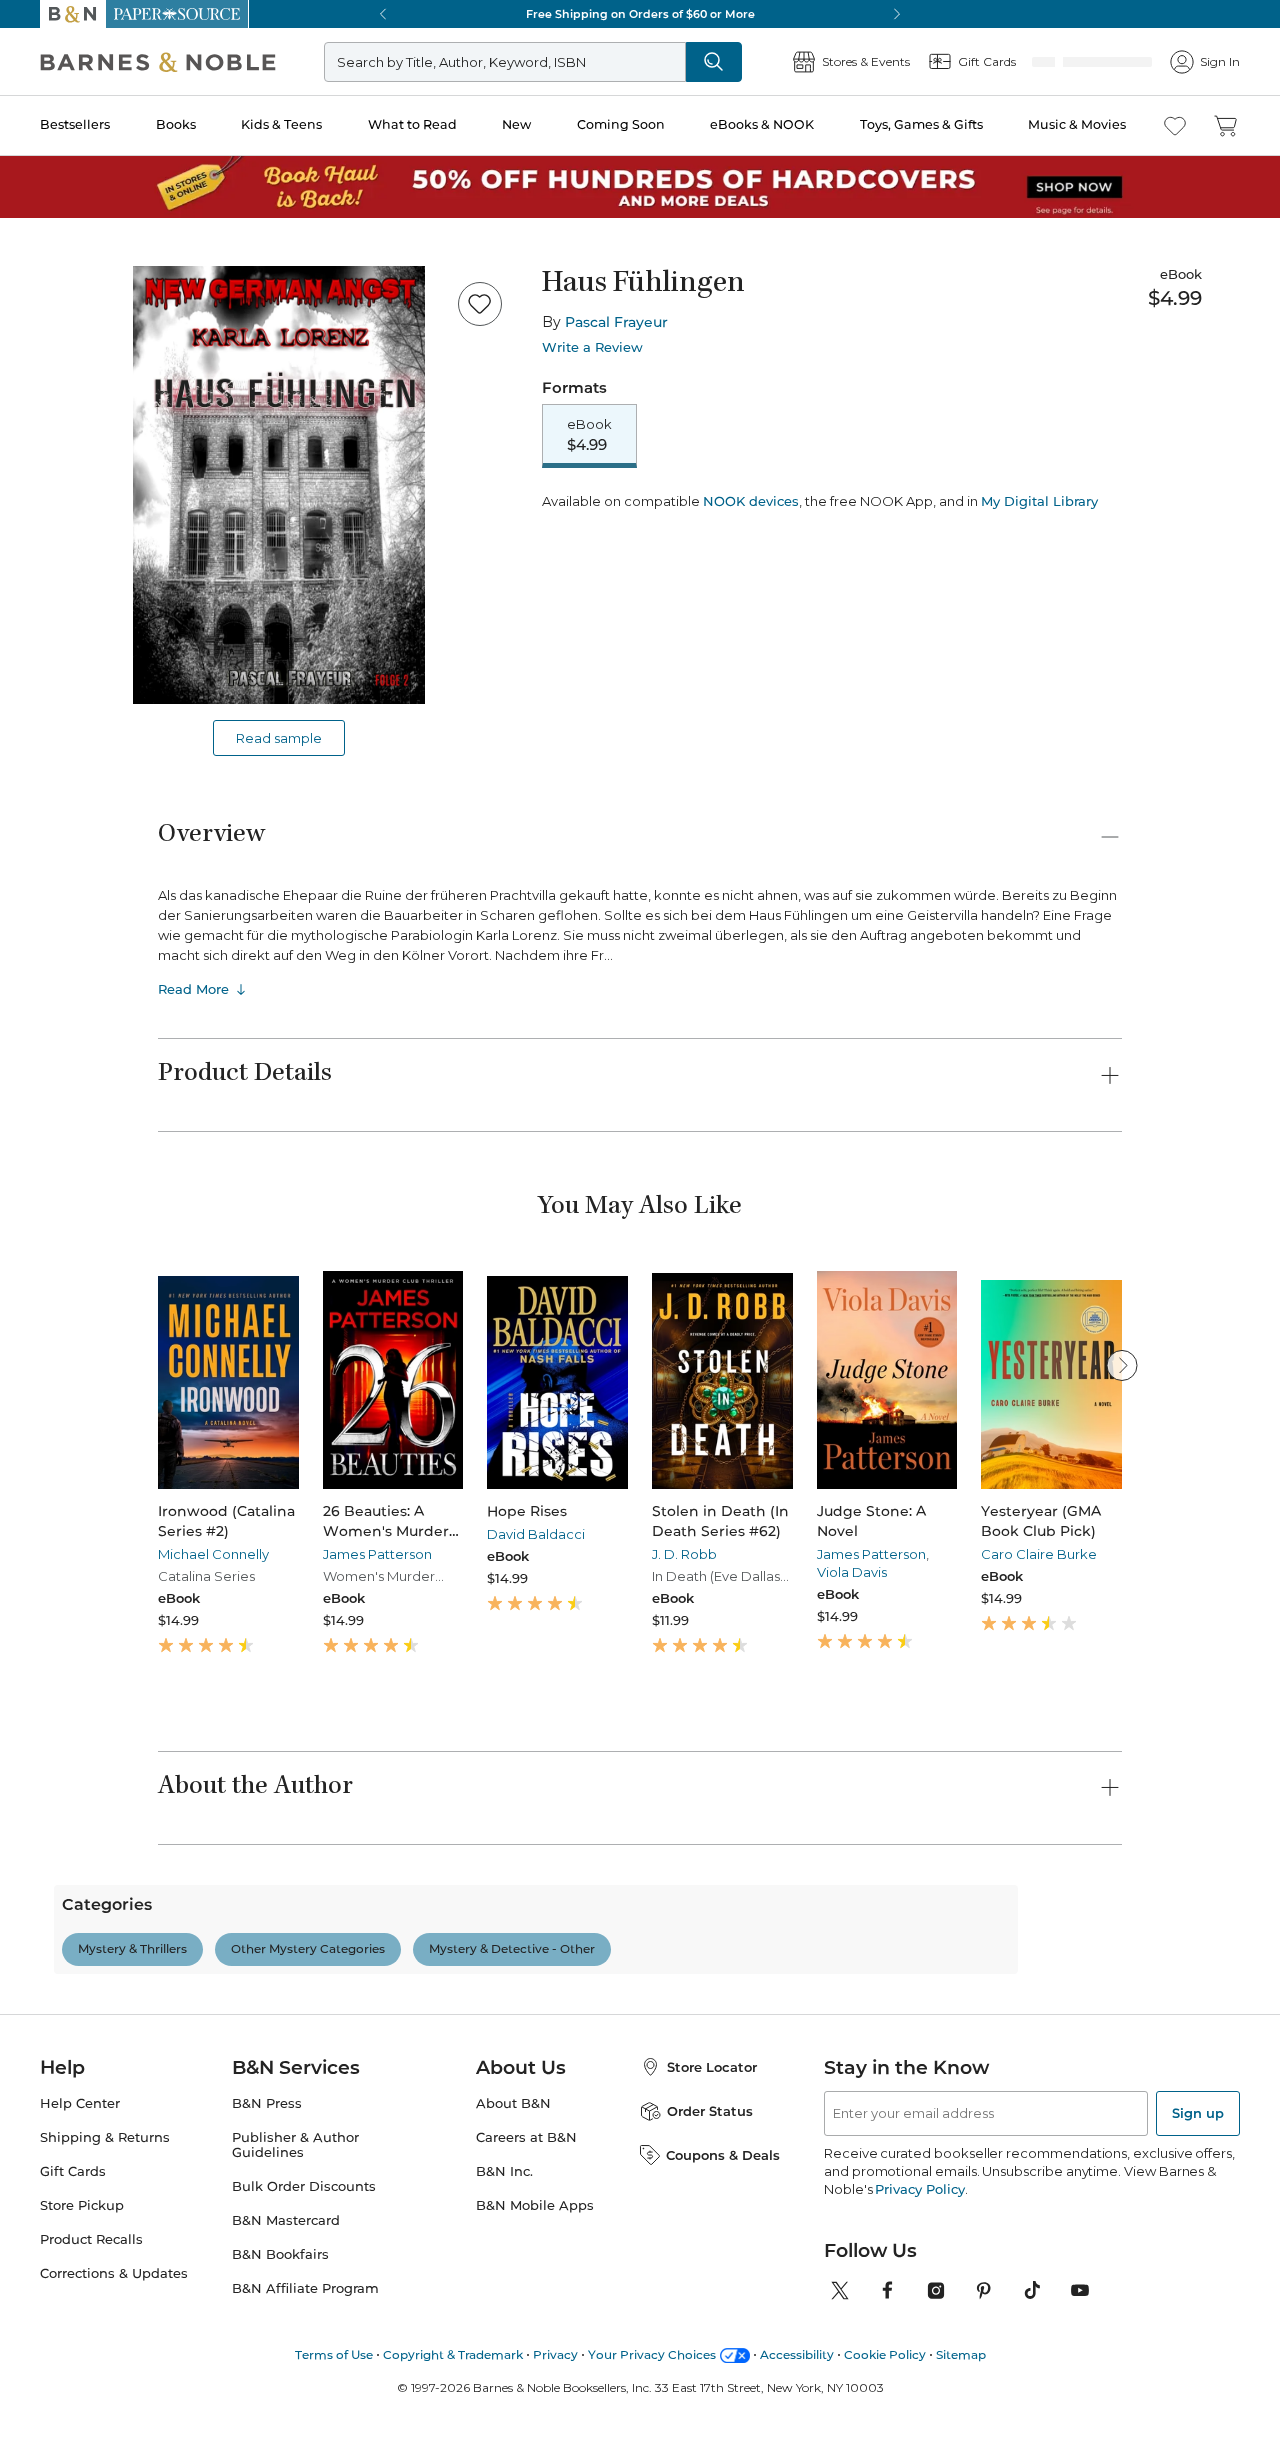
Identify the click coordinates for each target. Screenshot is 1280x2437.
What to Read (412, 124)
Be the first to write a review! (640, 2145)
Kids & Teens (281, 124)
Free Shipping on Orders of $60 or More (640, 14)
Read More (193, 989)
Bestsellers (75, 124)
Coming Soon (621, 124)
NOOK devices (751, 571)
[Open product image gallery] (279, 485)
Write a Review (592, 347)
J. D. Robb (684, 1554)
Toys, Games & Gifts (921, 124)
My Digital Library (1039, 571)
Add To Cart (662, 515)
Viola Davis (852, 1572)
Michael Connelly (213, 1554)
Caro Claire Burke (1039, 1554)
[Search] (780, 62)
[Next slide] (1122, 1365)
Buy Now (910, 515)
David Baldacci (536, 1534)
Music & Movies (1077, 124)
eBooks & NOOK (762, 124)
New (516, 124)
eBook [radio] (589, 436)
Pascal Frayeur (616, 322)
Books (176, 124)
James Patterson (377, 1554)
